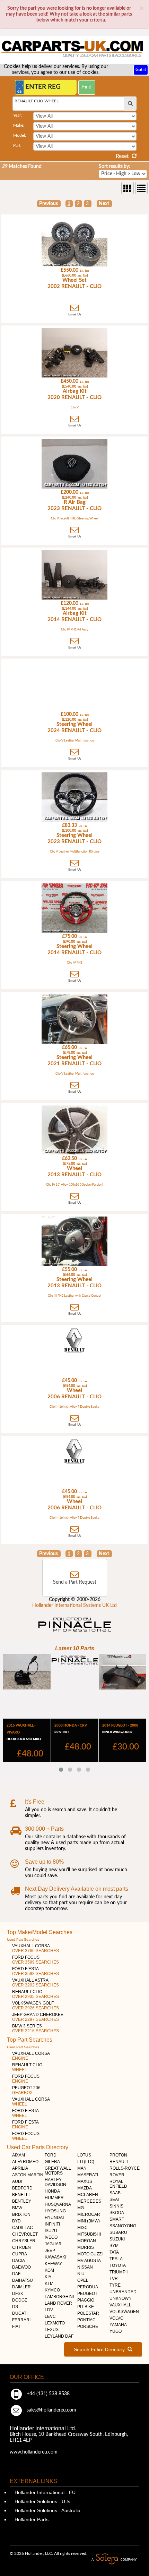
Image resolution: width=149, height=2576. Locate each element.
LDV (49, 2310)
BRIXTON (21, 2214)
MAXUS (85, 2181)
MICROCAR (89, 2214)
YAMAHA (118, 2325)
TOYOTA (118, 2265)
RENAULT (119, 2162)
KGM (49, 2270)
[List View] (141, 188)
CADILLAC (23, 2228)
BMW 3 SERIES (36, 2028)
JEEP (50, 2251)
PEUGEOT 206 (26, 2090)
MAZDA (85, 2188)
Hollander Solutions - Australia (47, 2510)
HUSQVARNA (58, 2204)
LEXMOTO (55, 2323)
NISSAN (85, 2267)
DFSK (18, 2294)
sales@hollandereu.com (51, 2410)
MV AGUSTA (89, 2261)
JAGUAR (53, 2244)
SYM (114, 2246)
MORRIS (86, 2247)
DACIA (19, 2261)
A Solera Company (114, 2559)
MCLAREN (88, 2195)
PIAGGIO (86, 2300)
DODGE (20, 2300)
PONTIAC (86, 2320)
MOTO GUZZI (90, 2254)
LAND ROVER (58, 2303)
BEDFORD (22, 2188)
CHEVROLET (25, 2234)
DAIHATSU (23, 2280)
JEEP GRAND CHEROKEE (38, 2017)
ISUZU (51, 2231)
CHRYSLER (24, 2241)
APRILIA (20, 2168)
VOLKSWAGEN (124, 2312)
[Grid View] (128, 188)
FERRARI (21, 2320)
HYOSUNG (55, 2211)
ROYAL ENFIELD (118, 2184)
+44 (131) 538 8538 (47, 2394)
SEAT (115, 2200)
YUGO (116, 2331)
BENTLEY (22, 2201)
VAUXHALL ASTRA (36, 1983)
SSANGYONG (123, 2226)
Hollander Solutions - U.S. (42, 2501)
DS (15, 2307)
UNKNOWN (121, 2298)
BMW (17, 2208)
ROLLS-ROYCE (125, 2168)
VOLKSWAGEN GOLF (36, 2006)
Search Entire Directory (101, 2349)
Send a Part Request (75, 1582)
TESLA (116, 2259)
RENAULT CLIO (36, 1994)
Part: (17, 145)
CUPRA (20, 2254)
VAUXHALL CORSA (36, 1948)
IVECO (51, 2237)
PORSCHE (88, 2327)
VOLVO (116, 2318)
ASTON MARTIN (28, 2175)
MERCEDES (89, 2201)
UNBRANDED (123, 2292)
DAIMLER (21, 2287)
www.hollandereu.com (34, 2452)
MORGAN (87, 2241)
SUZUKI (117, 2239)
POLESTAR (88, 2313)
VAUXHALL (120, 2305)
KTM (49, 2283)
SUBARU (118, 2232)
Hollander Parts (31, 2519)
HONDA (52, 2191)
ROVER (117, 2175)
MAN (82, 2168)
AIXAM (19, 2155)
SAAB (115, 2193)
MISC (82, 2228)
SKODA (117, 2213)
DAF (16, 2274)
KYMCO (52, 2290)
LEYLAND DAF (59, 2336)
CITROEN (21, 2247)
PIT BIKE (86, 2307)
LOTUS (84, 2155)
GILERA (52, 2162)
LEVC (50, 2316)
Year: (17, 115)
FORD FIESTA (36, 1971)
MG (81, 2208)
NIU (81, 2274)
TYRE (115, 2285)
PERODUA (88, 2287)
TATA (114, 2252)
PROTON (118, 2155)
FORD (51, 2155)
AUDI (17, 2181)
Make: (19, 125)
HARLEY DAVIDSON (55, 2182)
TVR (114, 2279)
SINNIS (116, 2206)
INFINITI (52, 2224)
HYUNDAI (54, 2218)
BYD (16, 2221)
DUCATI (20, 2313)
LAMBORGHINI (59, 2297)
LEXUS (52, 2330)
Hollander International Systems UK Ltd (74, 1605)
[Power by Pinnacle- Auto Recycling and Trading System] (75, 1632)
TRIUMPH (119, 2272)
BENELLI (21, 2195)
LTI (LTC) (86, 2162)
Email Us (75, 314)
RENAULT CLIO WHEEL (37, 101)
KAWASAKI (55, 2257)
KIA (48, 2277)
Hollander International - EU (44, 2492)
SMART (117, 2219)
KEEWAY (53, 2264)
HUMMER (54, 2198)
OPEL (83, 2280)
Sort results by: (115, 167)
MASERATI (88, 2175)
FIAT (16, 2327)
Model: (20, 135)
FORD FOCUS (36, 1960)
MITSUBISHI (89, 2234)
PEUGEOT (87, 2294)
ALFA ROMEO (25, 2162)
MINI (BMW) (89, 2221)
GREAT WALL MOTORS (58, 2171)
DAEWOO (21, 2267)
